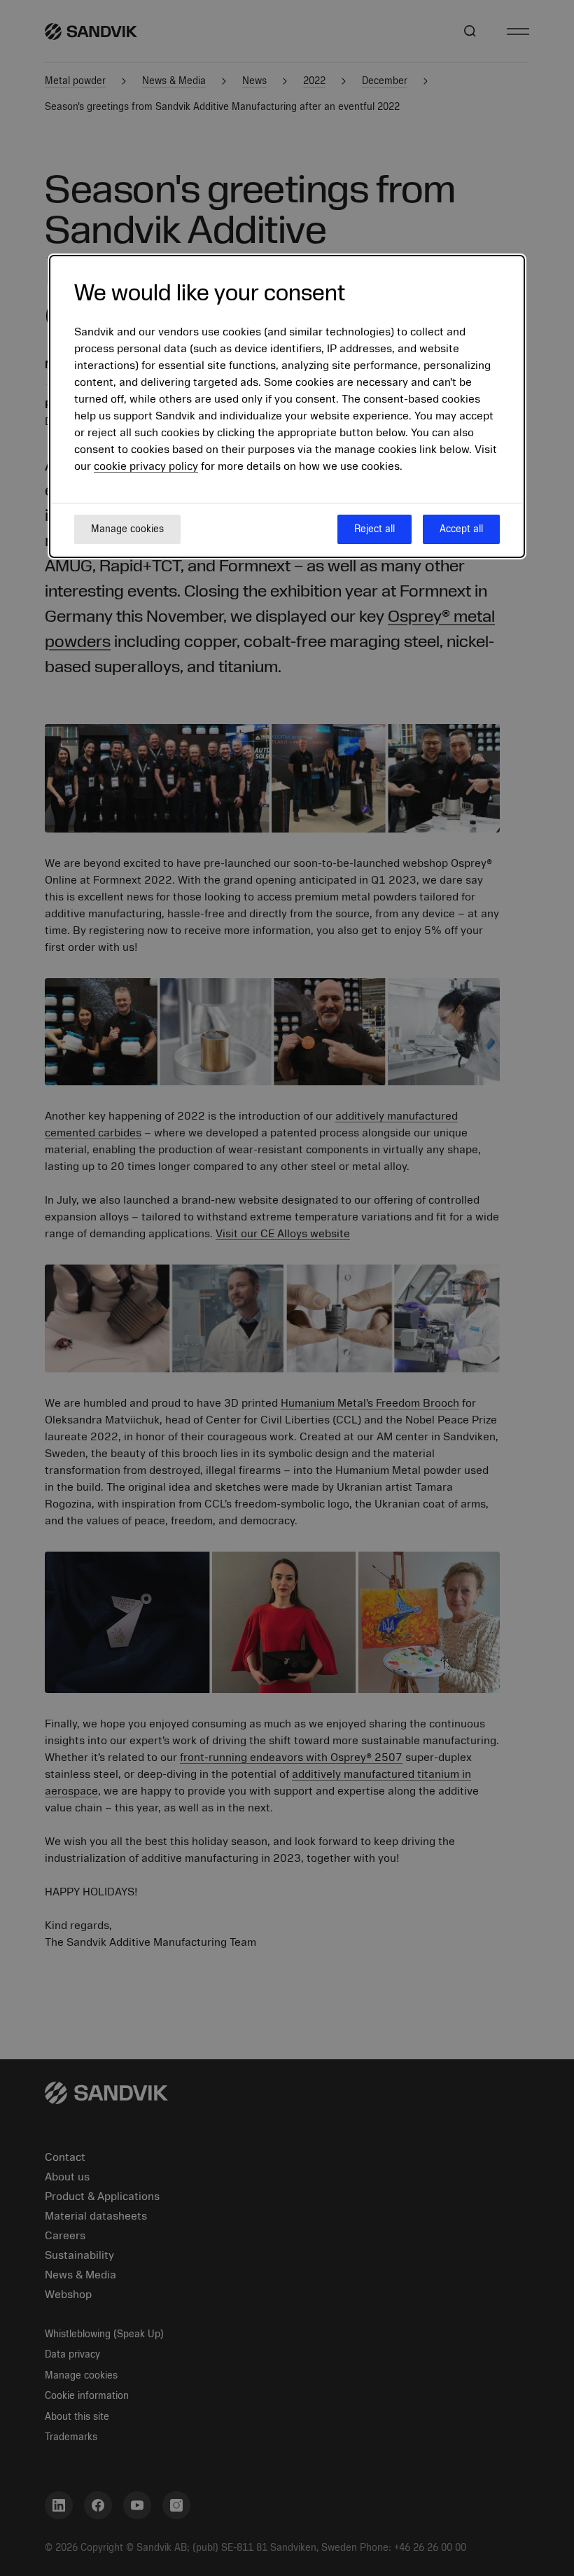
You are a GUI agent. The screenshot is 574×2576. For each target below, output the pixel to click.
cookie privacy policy (146, 466)
